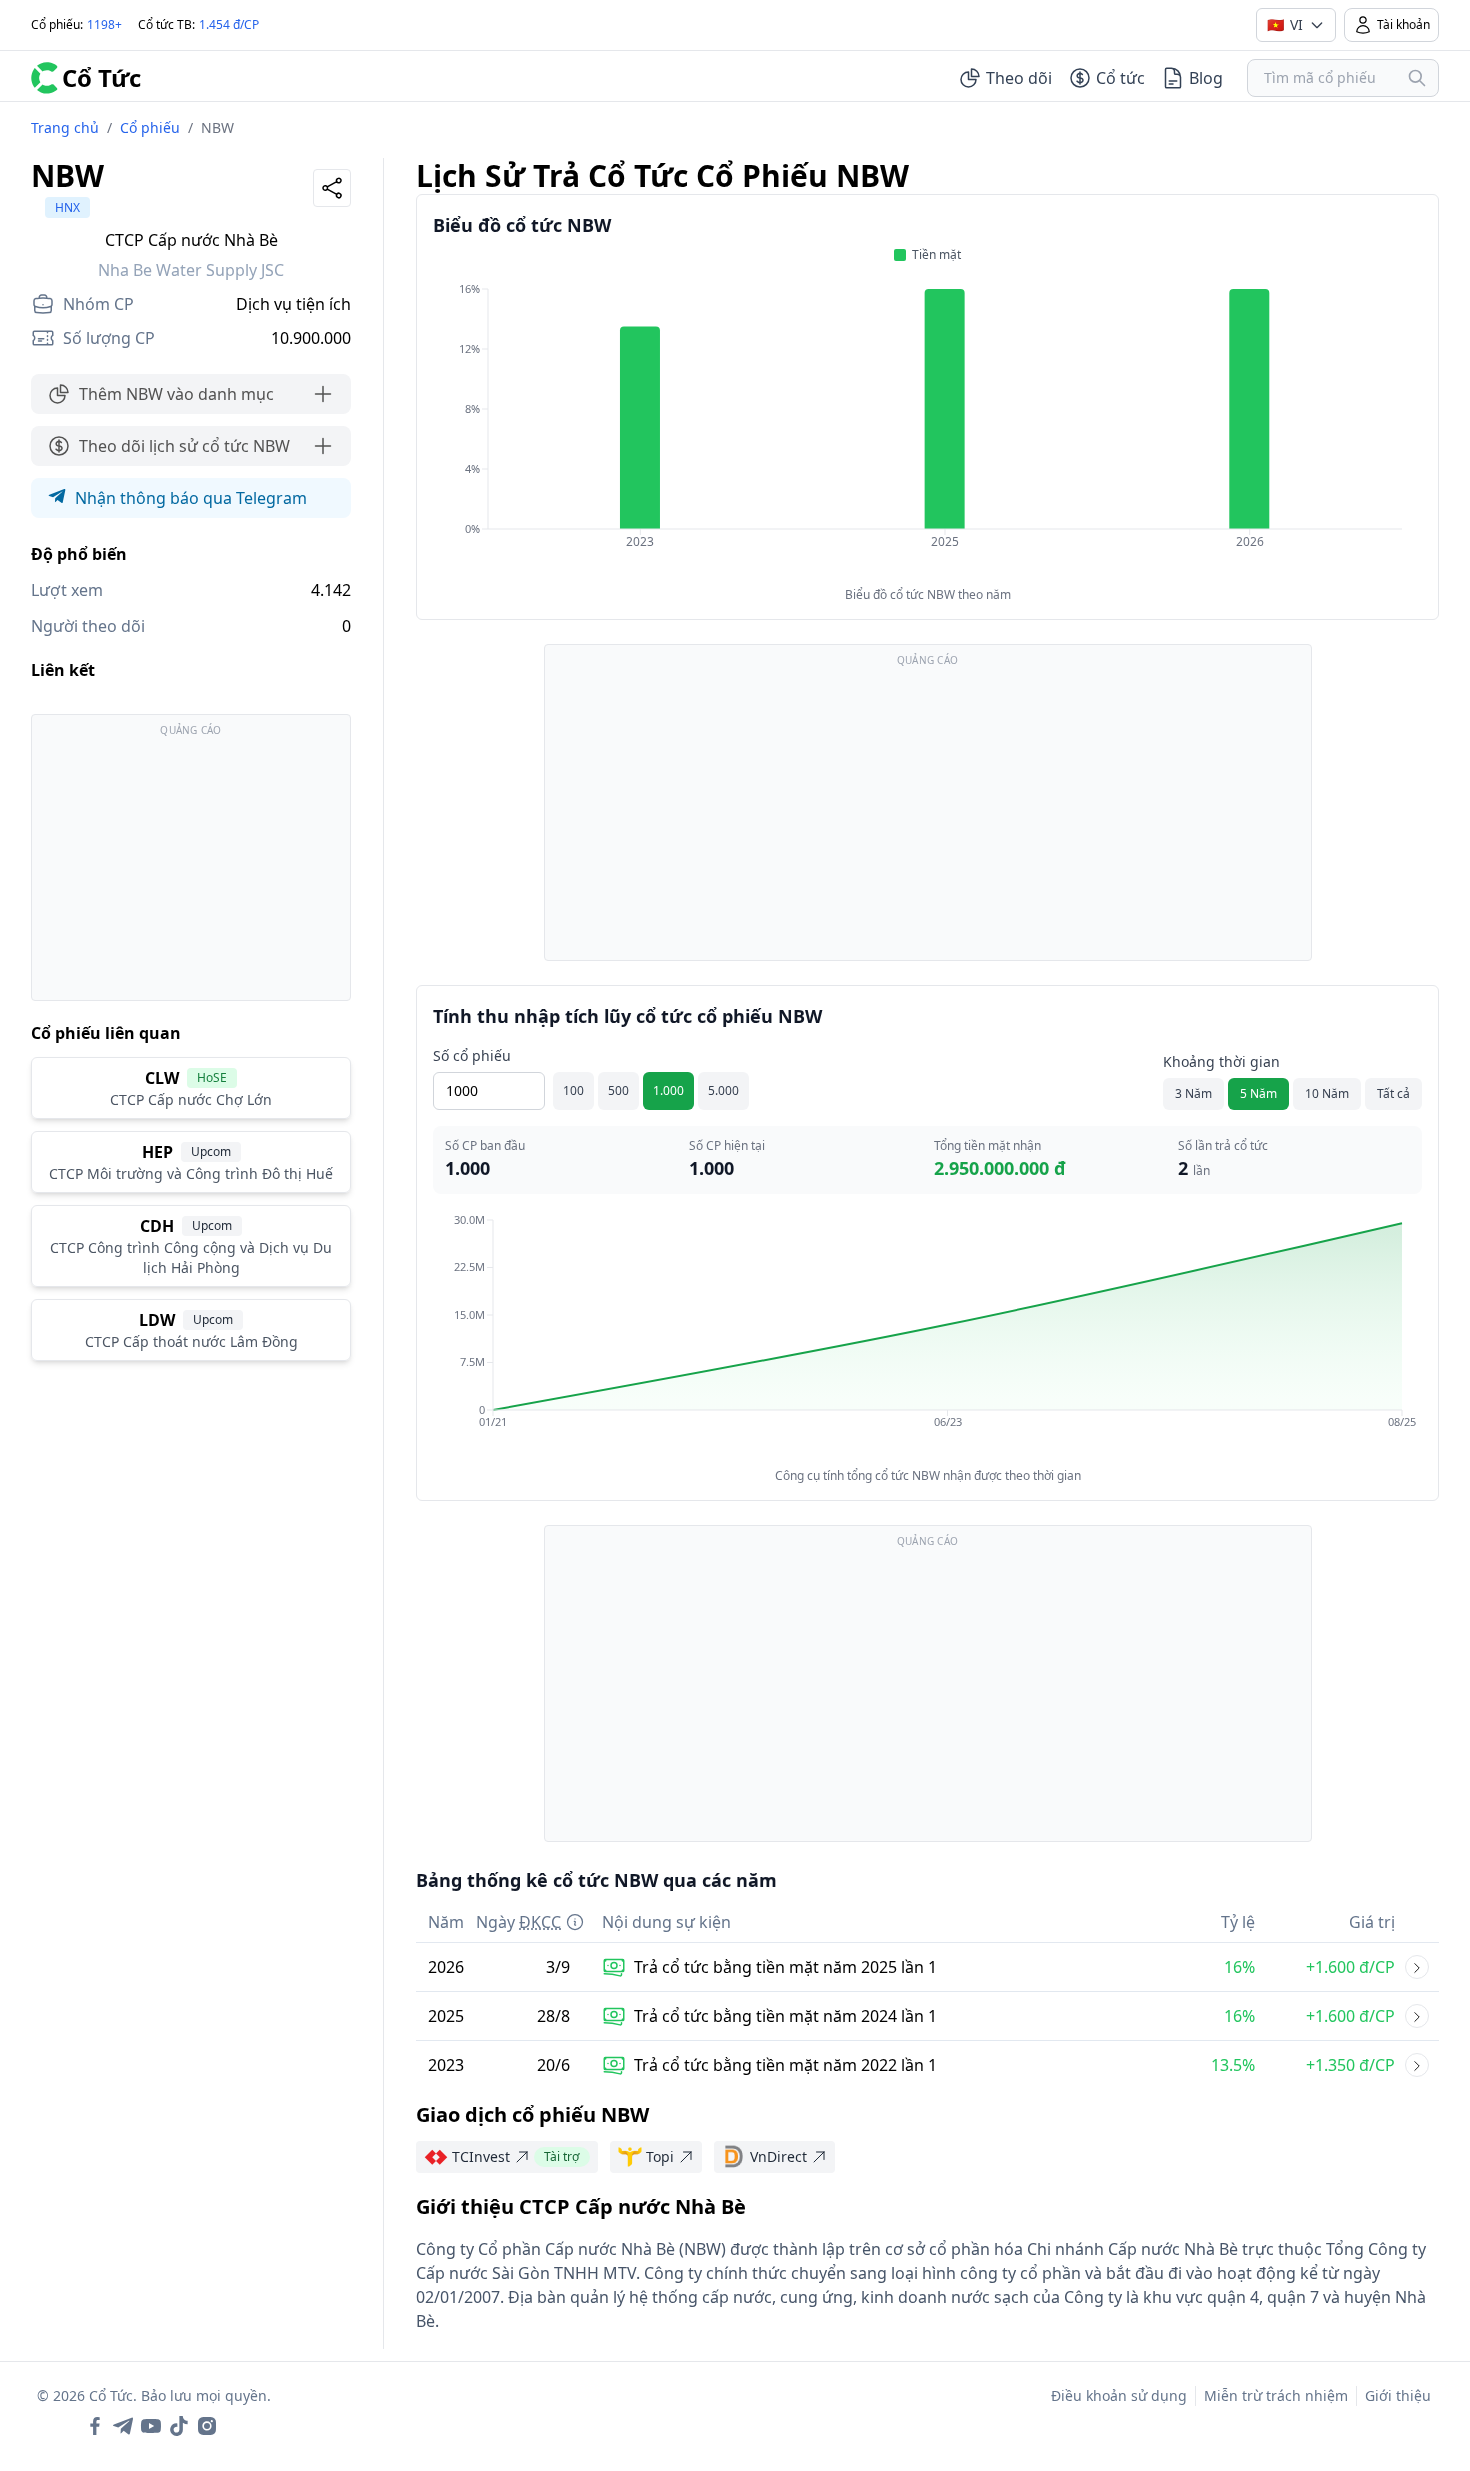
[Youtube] (151, 2426)
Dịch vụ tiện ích (293, 304)
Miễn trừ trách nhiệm (1276, 2395)
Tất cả (1393, 1093)
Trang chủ (65, 127)
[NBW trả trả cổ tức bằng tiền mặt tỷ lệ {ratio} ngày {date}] (1417, 1967)
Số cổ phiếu (472, 1055)
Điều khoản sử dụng (1119, 2395)
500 (618, 1090)
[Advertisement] (191, 867)
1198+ (104, 24)
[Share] (332, 188)
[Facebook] (95, 2426)
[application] (927, 429)
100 (573, 1090)
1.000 (668, 1090)
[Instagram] (207, 2426)
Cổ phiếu (150, 127)
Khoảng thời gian (1221, 1061)
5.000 (723, 1090)
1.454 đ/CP (229, 24)
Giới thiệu (1398, 2395)
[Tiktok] (179, 2426)
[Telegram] (123, 2426)
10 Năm (1327, 1093)
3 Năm (1193, 1093)
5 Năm (1258, 1093)
